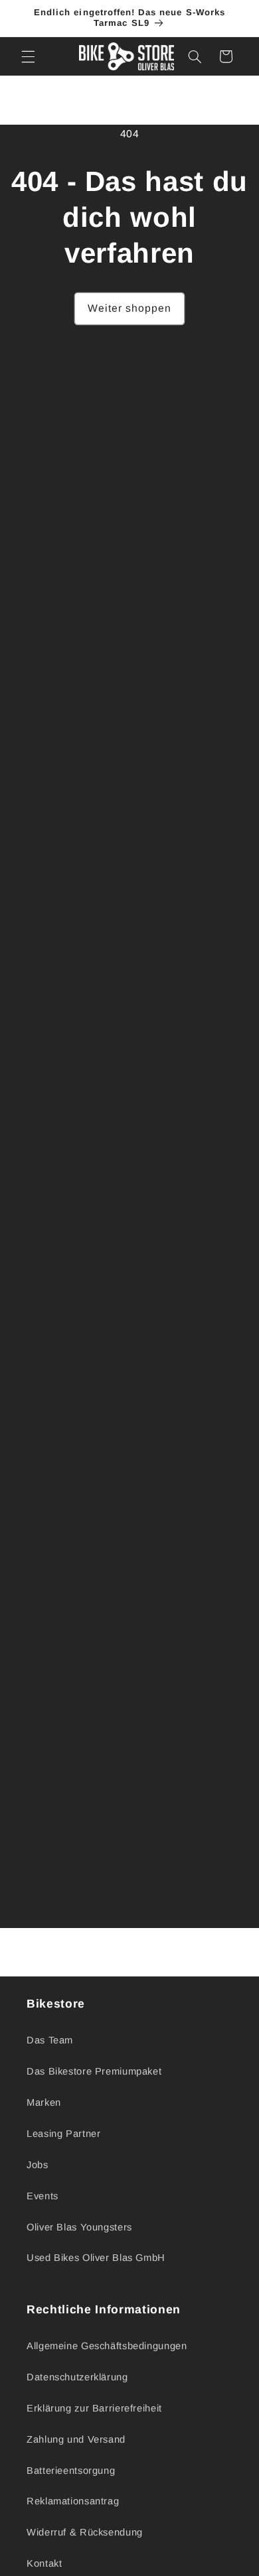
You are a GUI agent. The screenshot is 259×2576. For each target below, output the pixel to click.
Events (43, 2196)
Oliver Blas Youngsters (79, 2227)
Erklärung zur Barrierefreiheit (94, 2408)
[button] (28, 56)
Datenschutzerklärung (77, 2377)
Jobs (38, 2165)
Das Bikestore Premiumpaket (94, 2071)
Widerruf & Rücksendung (85, 2532)
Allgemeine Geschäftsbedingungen (107, 2346)
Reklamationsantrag (73, 2501)
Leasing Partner (63, 2134)
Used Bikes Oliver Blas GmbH (96, 2258)
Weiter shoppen (130, 308)
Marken (44, 2102)
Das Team (50, 2040)
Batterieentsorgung (71, 2471)
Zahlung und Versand (76, 2439)
